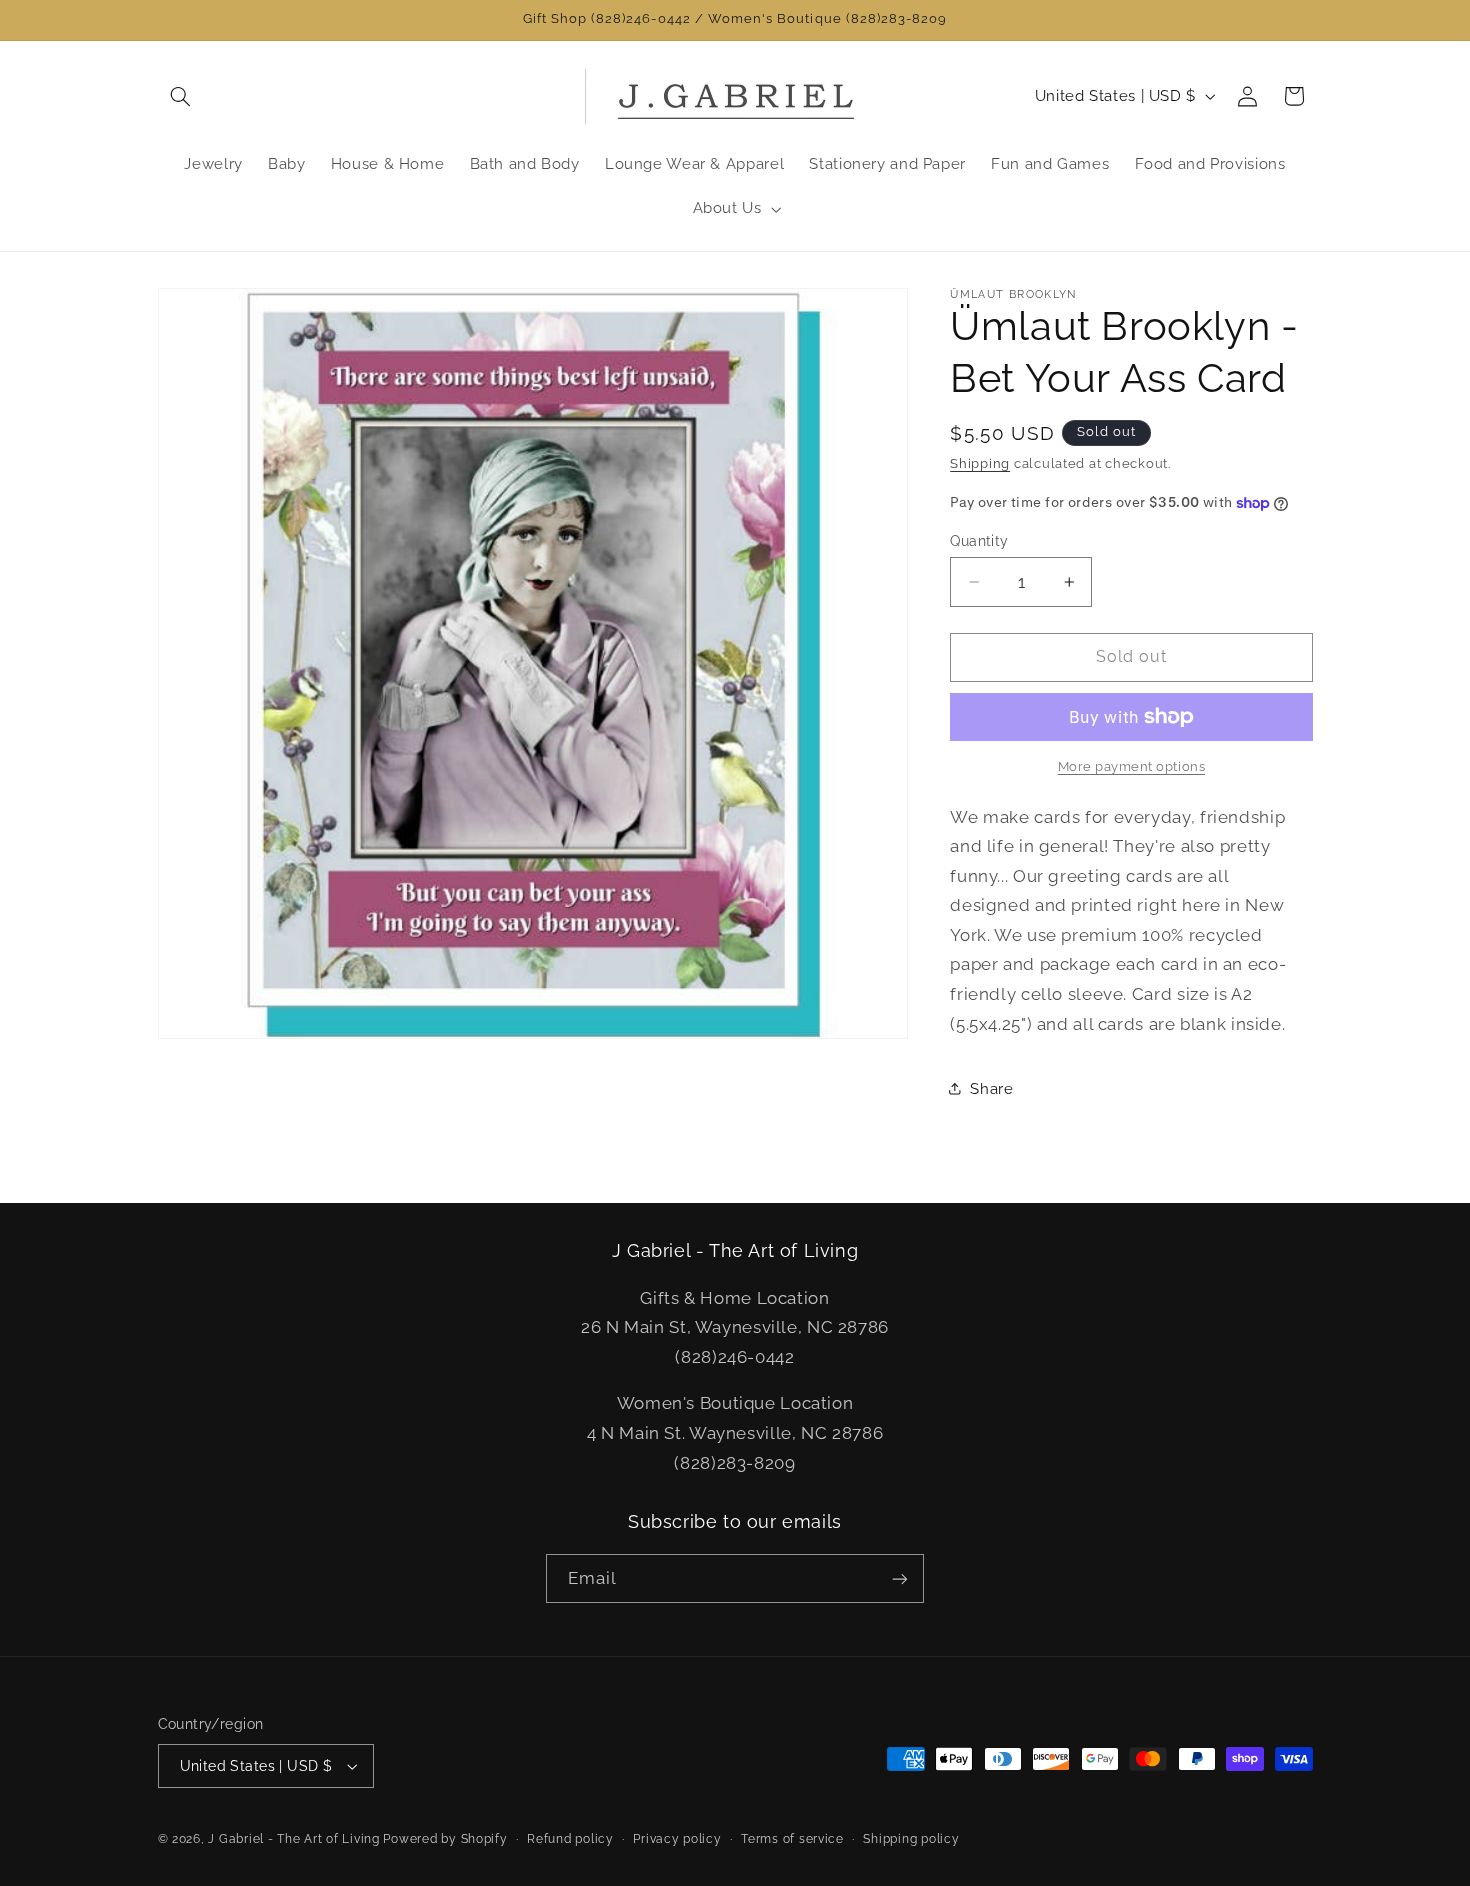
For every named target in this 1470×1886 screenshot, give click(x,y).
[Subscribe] (900, 1578)
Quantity (979, 541)
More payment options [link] (1132, 766)
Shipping (980, 463)
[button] (181, 96)
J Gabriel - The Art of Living (293, 1839)
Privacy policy (677, 1839)
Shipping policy (911, 1839)
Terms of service (792, 1839)
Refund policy (570, 1839)
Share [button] (991, 1088)
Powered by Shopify (445, 1839)
